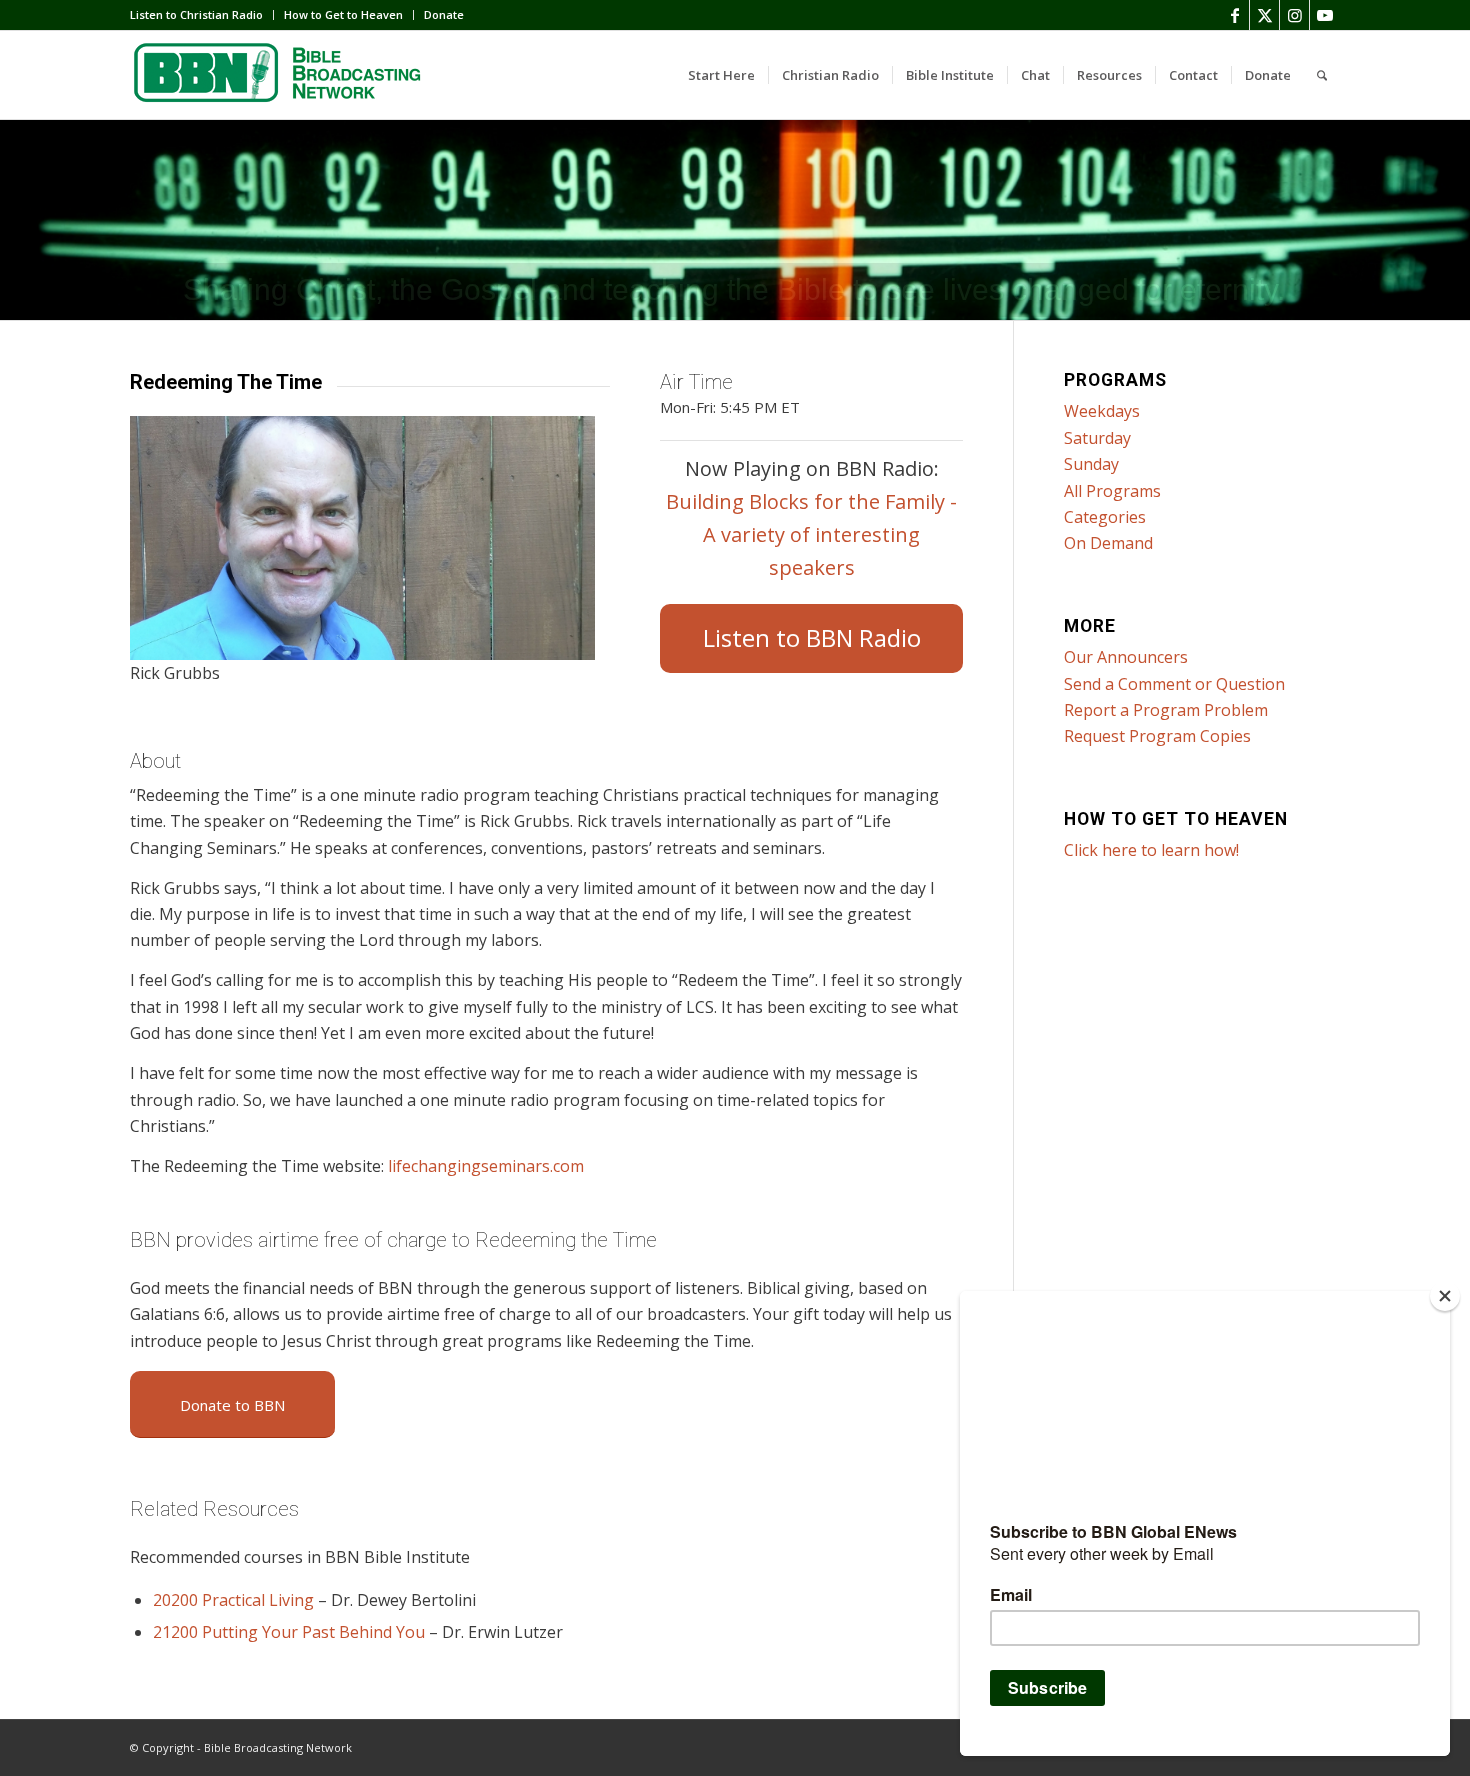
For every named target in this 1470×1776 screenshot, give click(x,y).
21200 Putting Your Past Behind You (289, 1632)
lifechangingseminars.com (486, 1166)
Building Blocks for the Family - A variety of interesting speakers (811, 534)
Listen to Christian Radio (196, 14)
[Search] (1322, 75)
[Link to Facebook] (1234, 15)
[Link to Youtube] (1325, 15)
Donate (444, 14)
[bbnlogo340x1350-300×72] (280, 75)
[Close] (1445, 1296)
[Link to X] (1264, 15)
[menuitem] (202, 15)
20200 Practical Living (233, 1600)
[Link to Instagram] (1294, 15)
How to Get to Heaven (343, 14)
